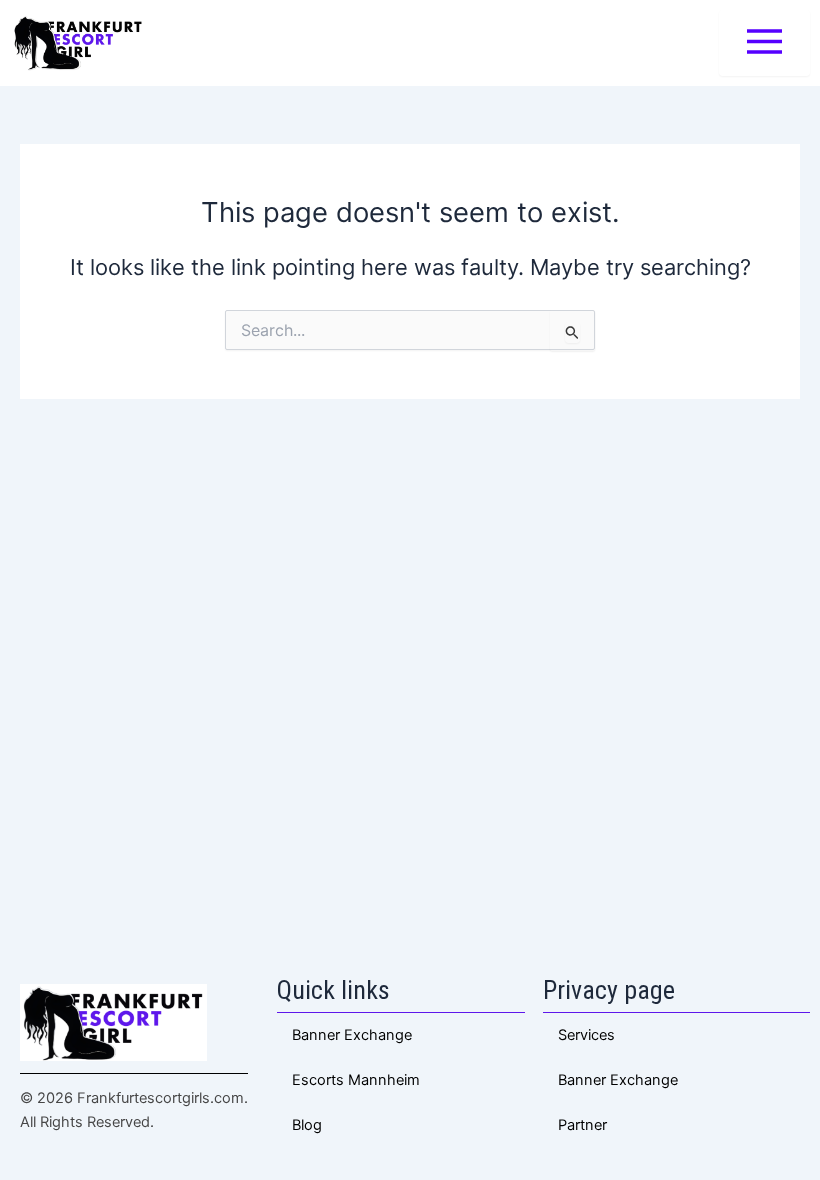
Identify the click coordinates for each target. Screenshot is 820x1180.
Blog (307, 1125)
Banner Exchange (618, 1080)
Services (586, 1035)
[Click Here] (764, 43)
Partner (582, 1125)
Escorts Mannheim (356, 1080)
